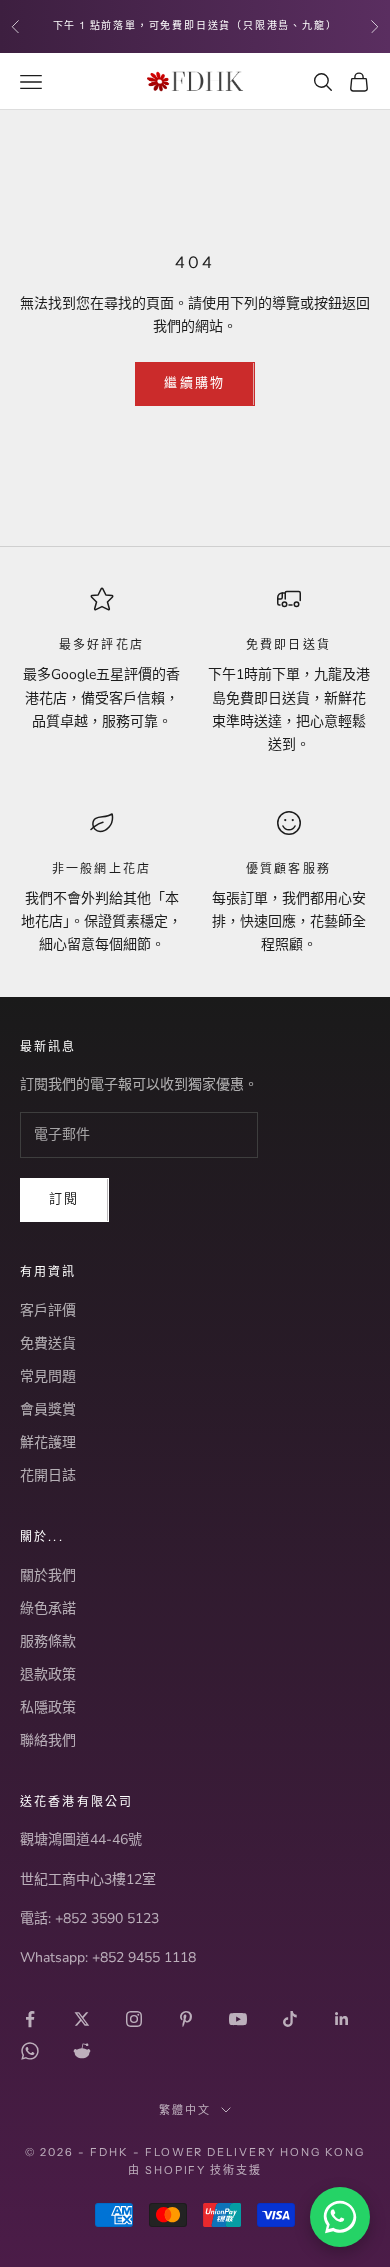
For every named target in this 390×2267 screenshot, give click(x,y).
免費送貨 (48, 1343)
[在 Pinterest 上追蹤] (186, 2019)
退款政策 (48, 1674)
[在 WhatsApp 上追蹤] (30, 2051)
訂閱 (64, 1199)
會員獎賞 (48, 1409)
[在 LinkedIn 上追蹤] (342, 2019)
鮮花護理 (48, 1442)
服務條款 (48, 1641)
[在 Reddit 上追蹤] (82, 2051)
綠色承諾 (48, 1608)
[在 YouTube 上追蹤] (238, 2019)
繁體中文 (185, 2110)
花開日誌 (48, 1475)
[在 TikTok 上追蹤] (290, 2019)
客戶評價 (48, 1310)
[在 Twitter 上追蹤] (82, 2019)
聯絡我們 (48, 1740)
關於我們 (48, 1575)
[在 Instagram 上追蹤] (134, 2019)
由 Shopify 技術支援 (195, 2170)
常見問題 (48, 1376)
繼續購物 (194, 383)
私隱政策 (48, 1707)
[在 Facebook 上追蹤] (30, 2019)
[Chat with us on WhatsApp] (340, 2217)
